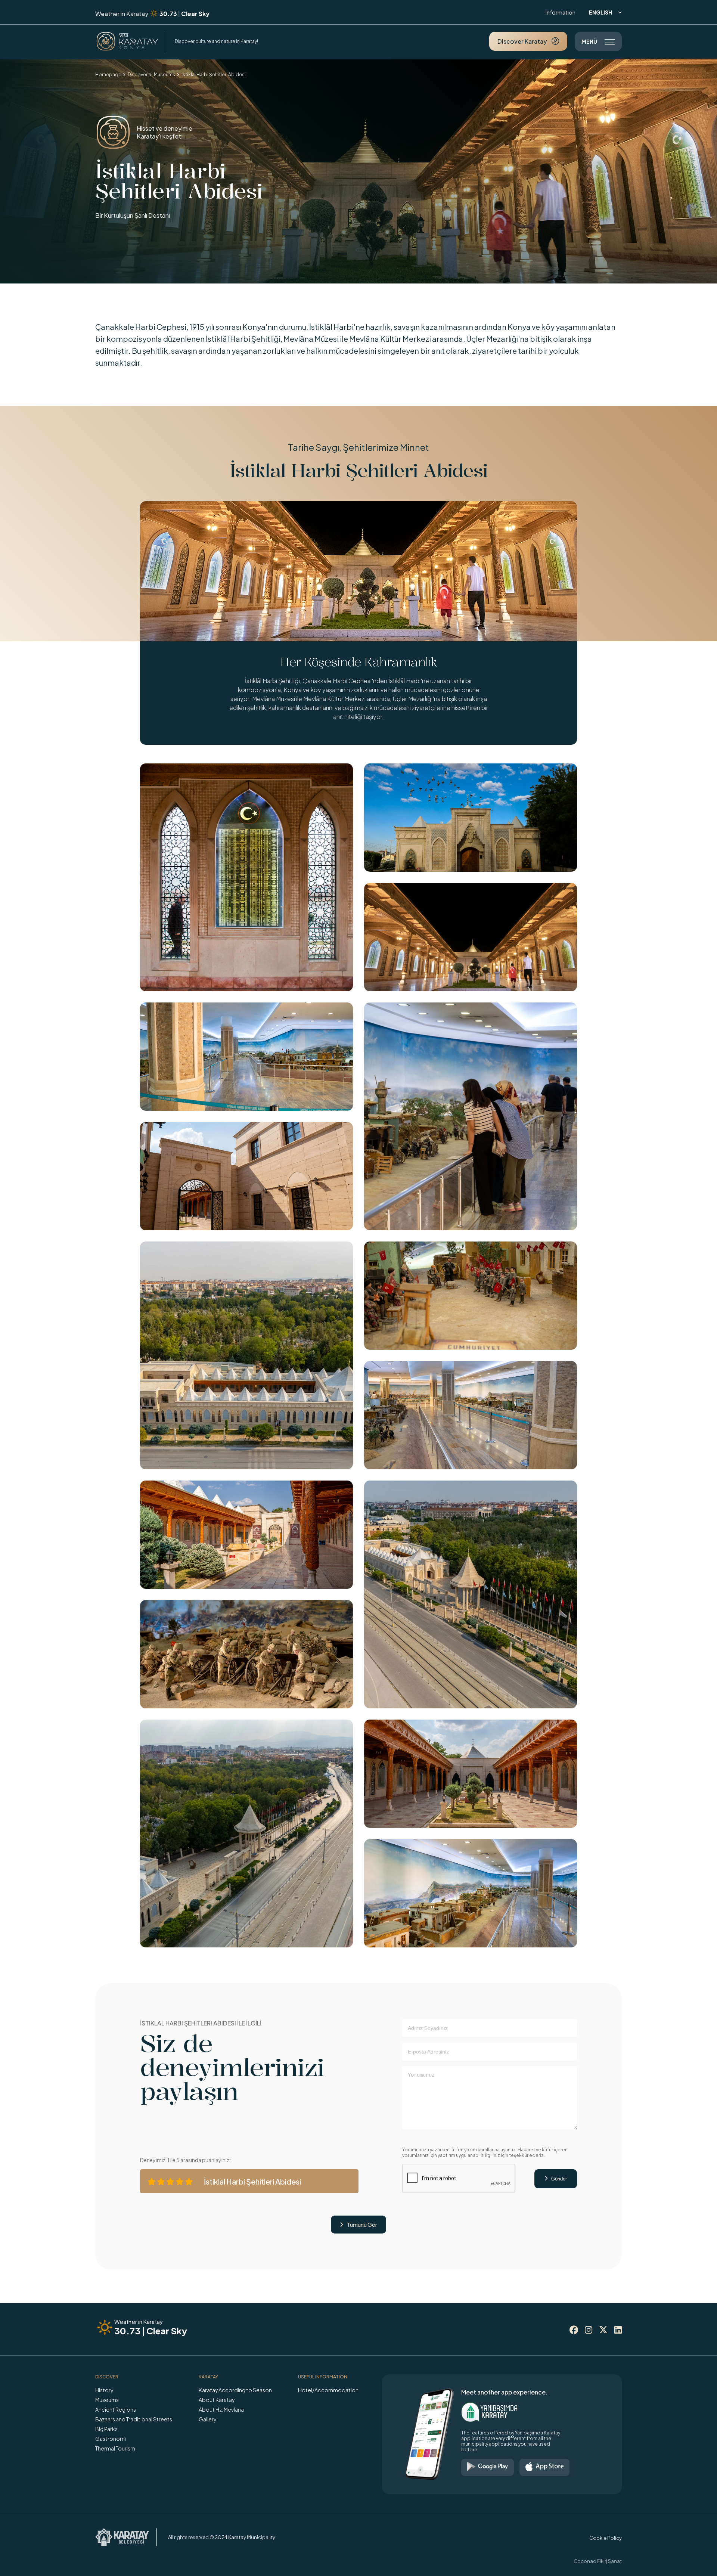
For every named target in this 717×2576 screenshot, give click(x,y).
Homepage (108, 75)
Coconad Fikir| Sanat (598, 2561)
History (104, 2390)
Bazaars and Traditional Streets (134, 2419)
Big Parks (106, 2429)
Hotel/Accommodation (328, 2390)
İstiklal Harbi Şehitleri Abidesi (214, 75)
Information (561, 12)
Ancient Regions (116, 2409)
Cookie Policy (606, 2538)
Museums (164, 75)
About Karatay (217, 2400)
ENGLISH (605, 12)
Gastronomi (111, 2439)
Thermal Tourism (115, 2448)
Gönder (556, 2179)
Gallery (207, 2419)
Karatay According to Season (235, 2390)
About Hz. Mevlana (221, 2409)
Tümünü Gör (358, 2225)
